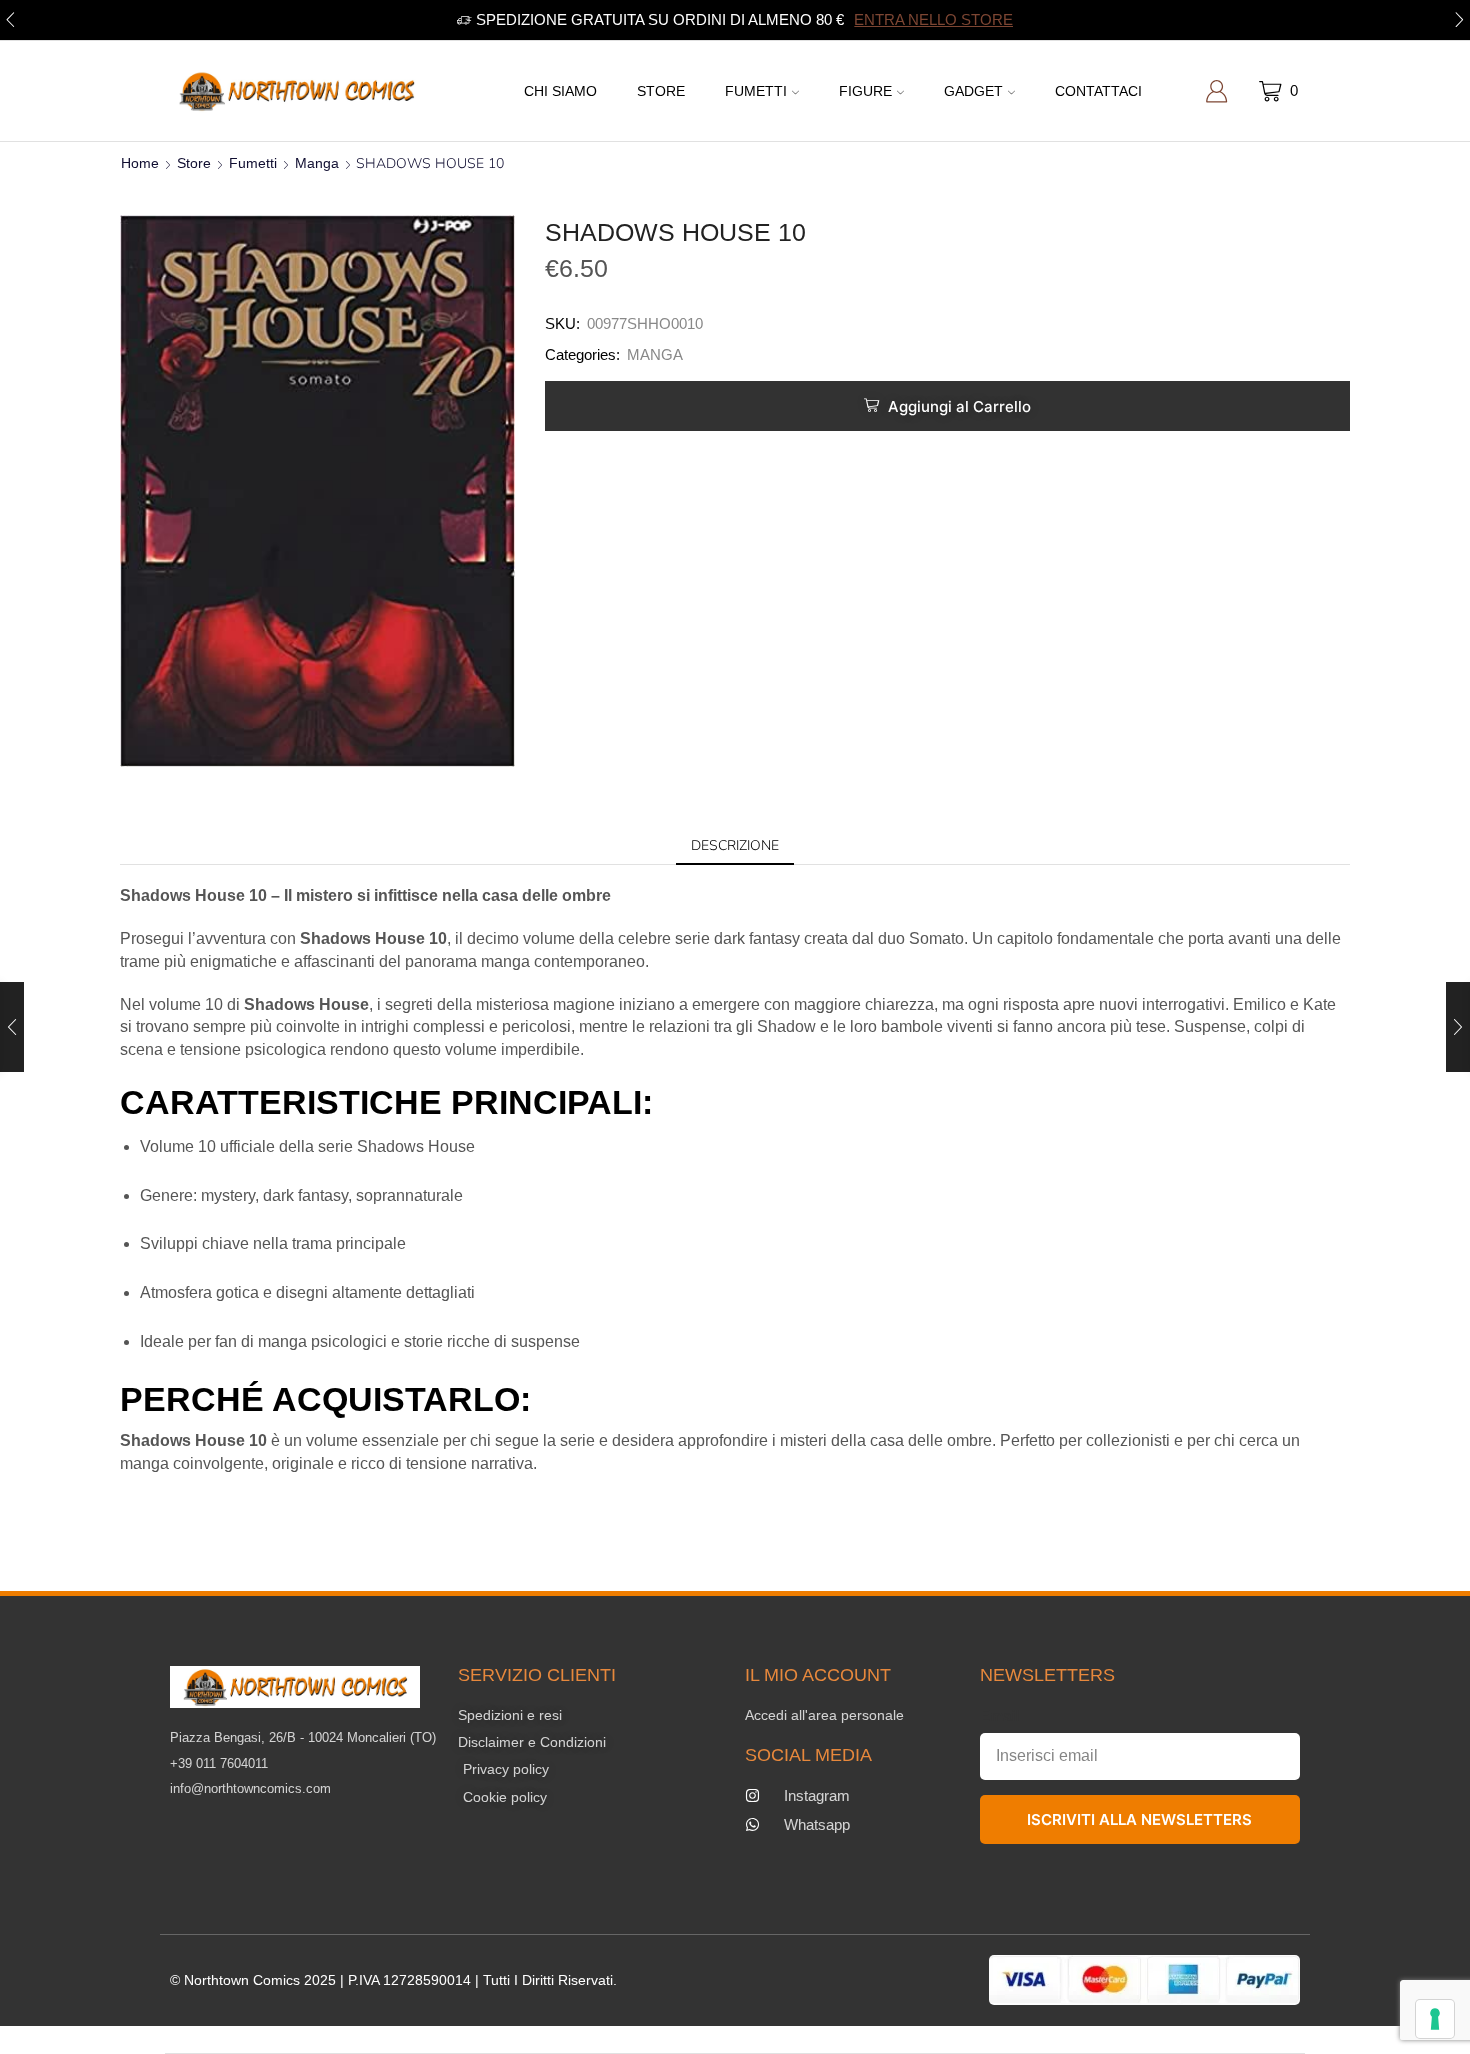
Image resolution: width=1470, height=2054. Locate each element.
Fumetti (756, 91)
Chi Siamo (560, 91)
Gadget (973, 91)
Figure (865, 91)
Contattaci (1098, 91)
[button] (10, 20)
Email (999, 1715)
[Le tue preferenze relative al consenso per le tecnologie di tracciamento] (1435, 2019)
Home (140, 163)
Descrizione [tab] (735, 845)
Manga (317, 163)
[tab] (735, 846)
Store (661, 91)
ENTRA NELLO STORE (933, 19)
